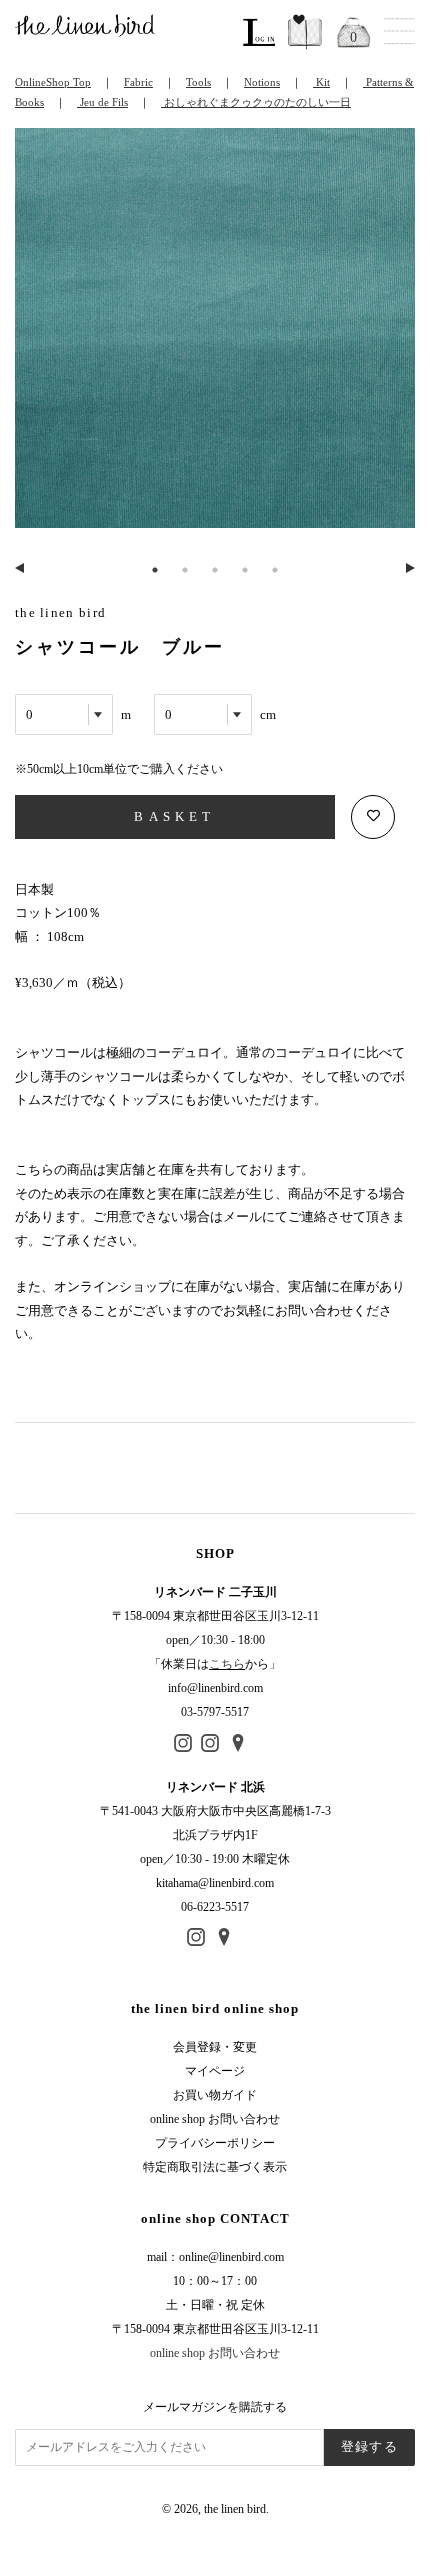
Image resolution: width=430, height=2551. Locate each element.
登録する (369, 2446)
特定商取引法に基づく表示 (215, 2167)
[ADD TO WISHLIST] (373, 817)
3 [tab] (215, 570)
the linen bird (235, 2509)
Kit (321, 82)
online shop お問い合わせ (215, 2119)
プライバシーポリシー (215, 2143)
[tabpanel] (215, 339)
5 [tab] (275, 570)
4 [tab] (245, 570)
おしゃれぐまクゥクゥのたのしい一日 (256, 102)
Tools (198, 82)
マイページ (215, 2071)
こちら (227, 1664)
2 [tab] (185, 570)
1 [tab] (155, 570)
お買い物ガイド (215, 2095)
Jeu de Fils (102, 102)
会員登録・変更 (215, 2047)
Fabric (138, 82)
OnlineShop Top (53, 82)
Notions (262, 82)
